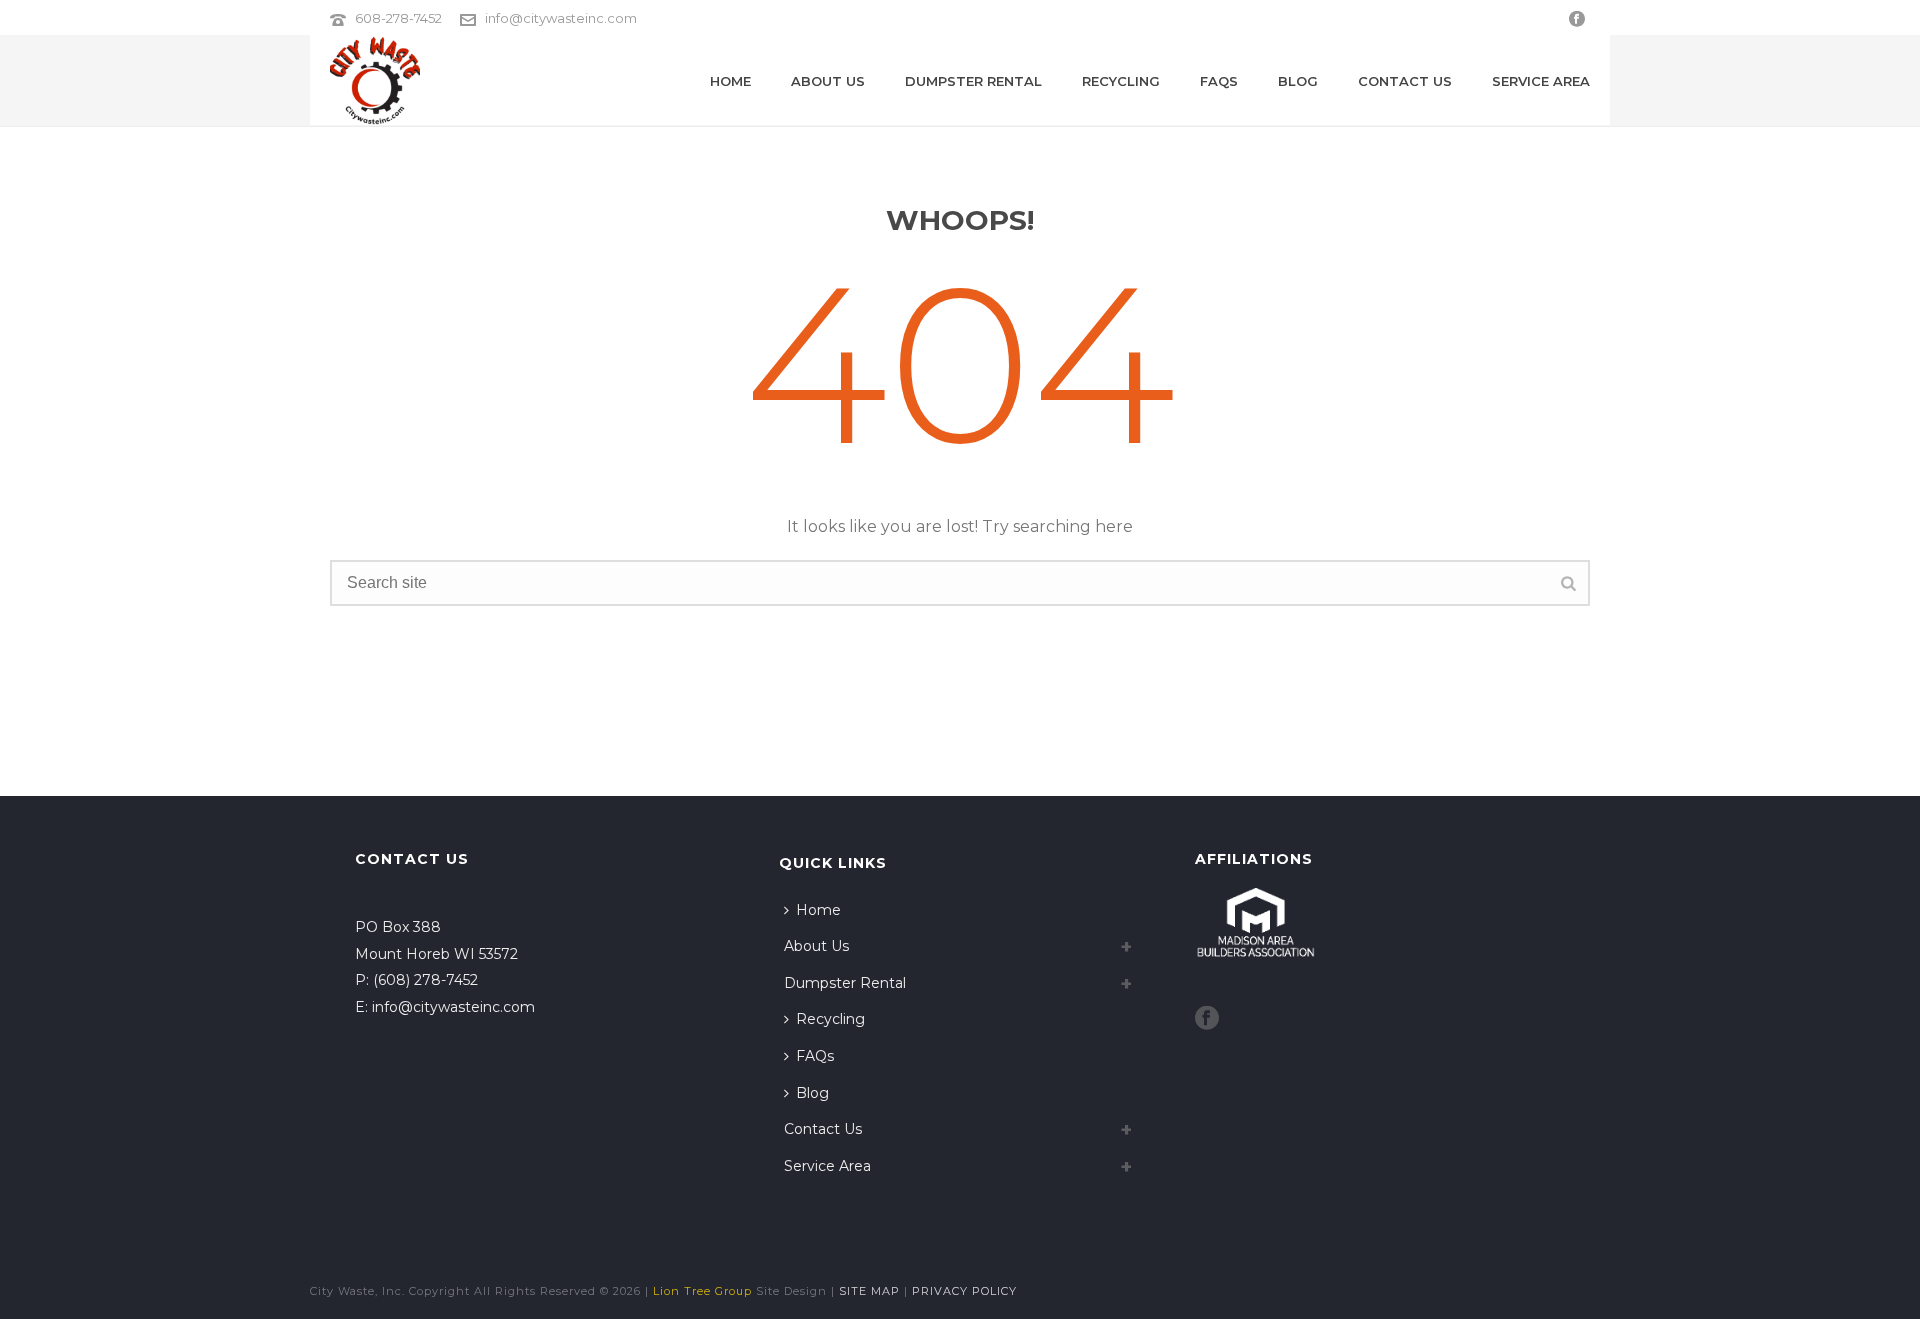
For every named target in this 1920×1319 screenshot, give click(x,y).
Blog (1298, 81)
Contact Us (1405, 81)
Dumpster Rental (973, 81)
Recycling (1121, 81)
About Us (828, 81)
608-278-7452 (398, 18)
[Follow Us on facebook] (1207, 1019)
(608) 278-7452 (425, 980)
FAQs (1219, 81)
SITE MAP (869, 1291)
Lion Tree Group (702, 1291)
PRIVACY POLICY (964, 1291)
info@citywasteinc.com (561, 18)
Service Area (1541, 81)
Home (730, 81)
